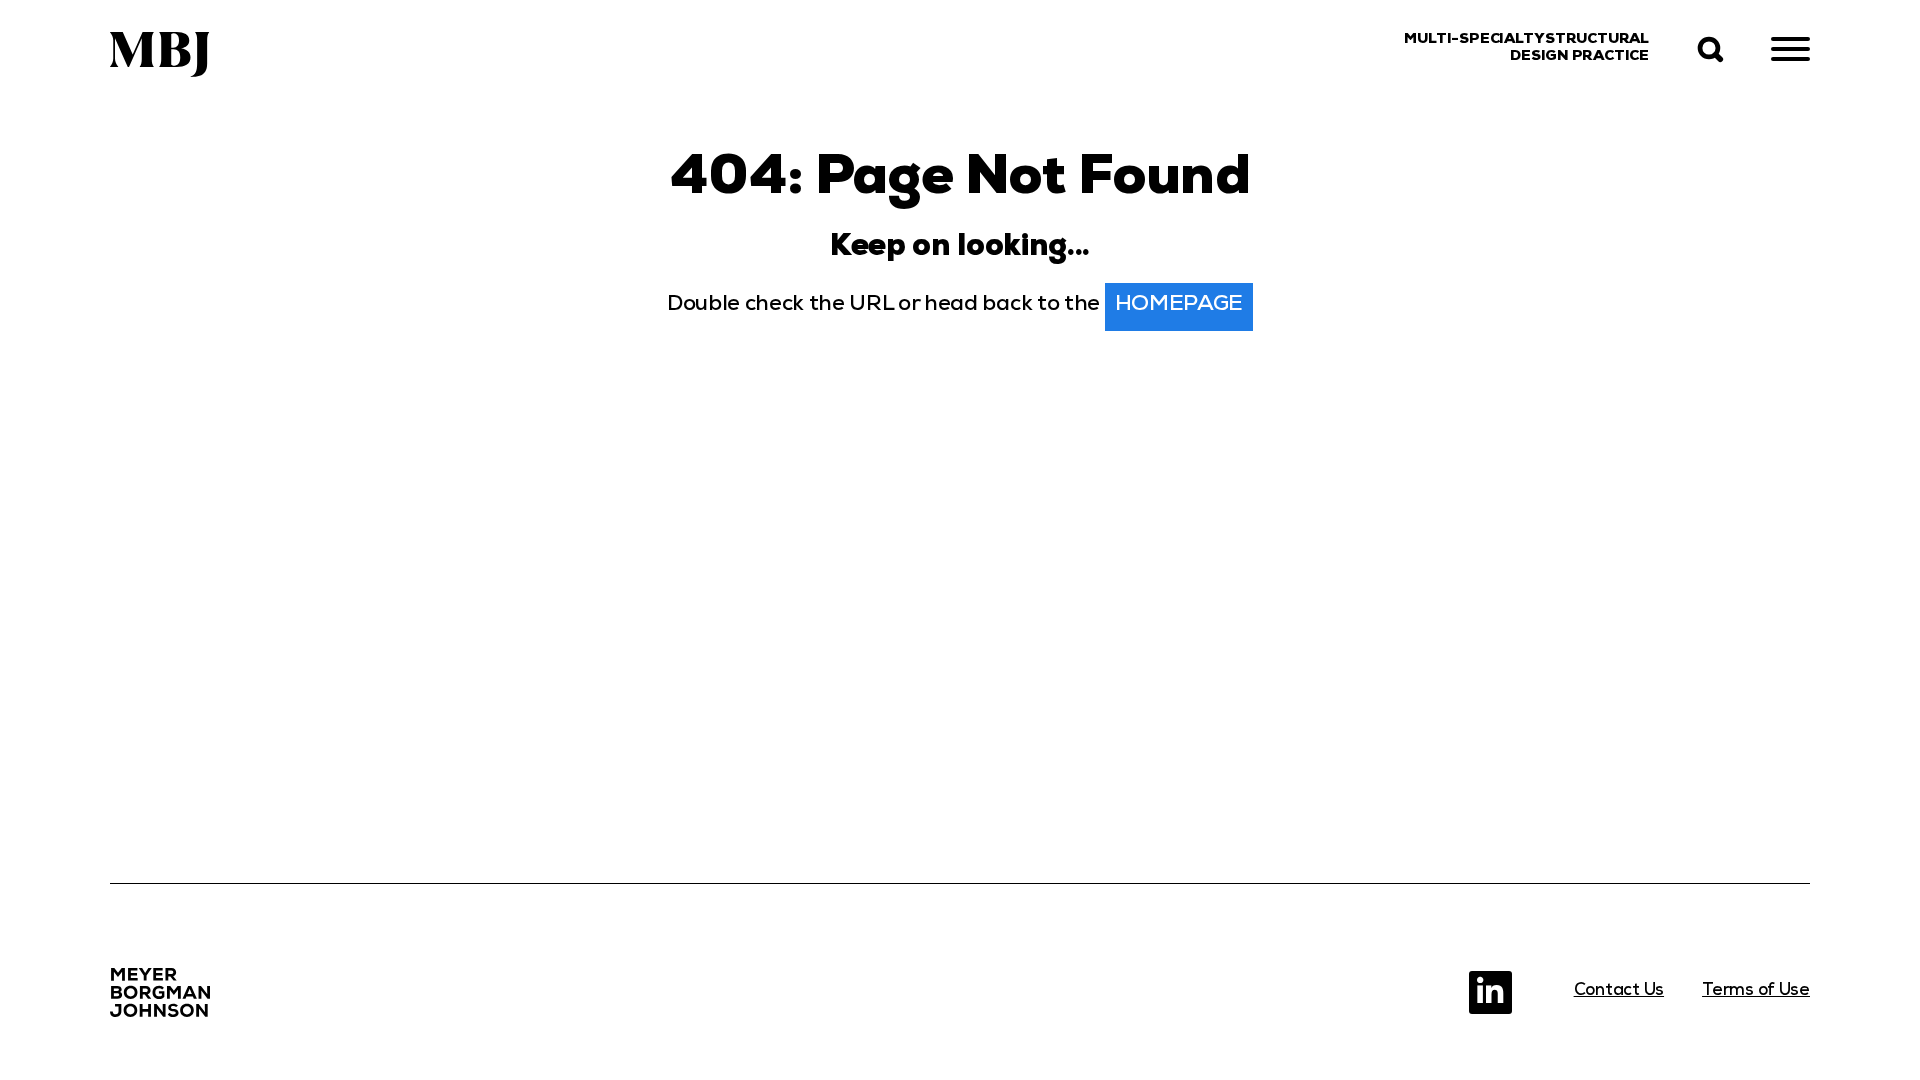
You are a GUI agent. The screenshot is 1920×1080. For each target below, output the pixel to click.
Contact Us (1619, 991)
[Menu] (1790, 49)
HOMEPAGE (1179, 306)
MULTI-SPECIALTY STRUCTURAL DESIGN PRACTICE (1526, 48)
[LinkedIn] (1490, 992)
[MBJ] (160, 992)
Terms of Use (1756, 991)
